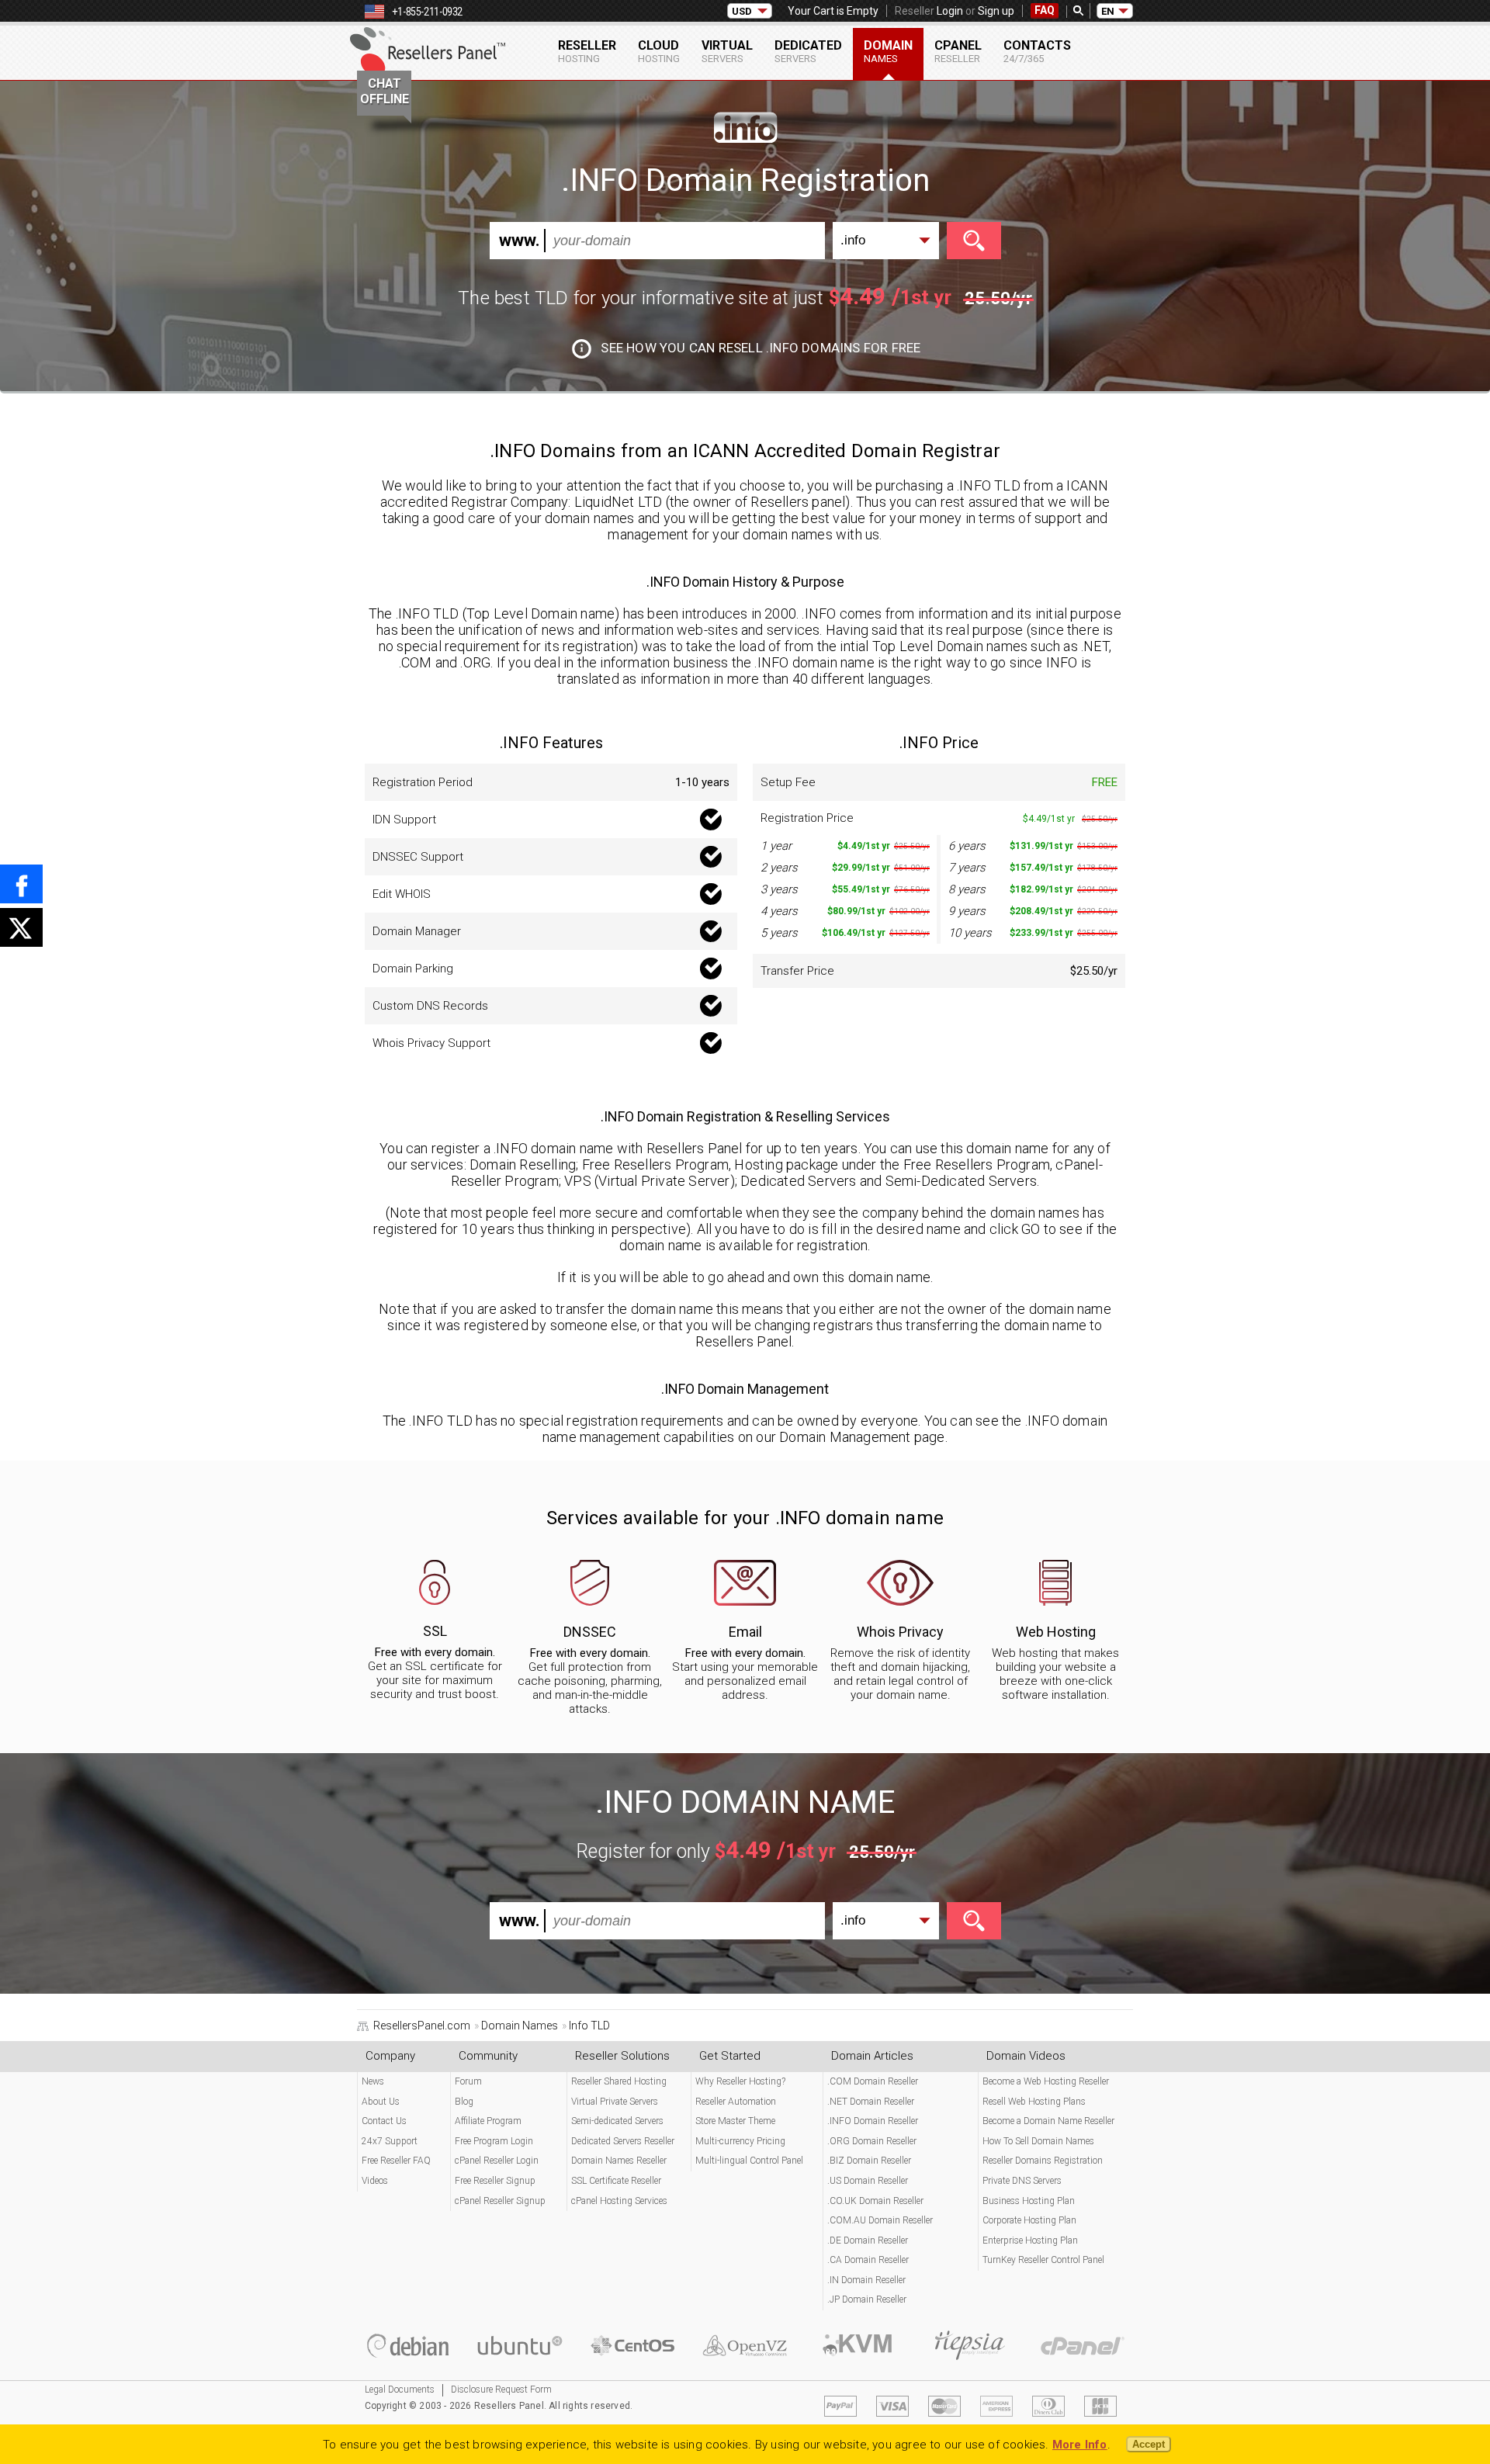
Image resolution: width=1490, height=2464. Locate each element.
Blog (464, 2102)
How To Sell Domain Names (1038, 2141)
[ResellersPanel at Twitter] (21, 927)
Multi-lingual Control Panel (749, 2161)
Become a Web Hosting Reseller (1046, 2081)
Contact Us (384, 2121)
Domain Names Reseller (619, 2161)
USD (742, 11)
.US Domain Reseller (868, 2181)
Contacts (1037, 51)
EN (1108, 11)
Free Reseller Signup (495, 2181)
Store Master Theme (735, 2121)
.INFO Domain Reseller (873, 2121)
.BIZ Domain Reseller (869, 2161)
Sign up (996, 11)
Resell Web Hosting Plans (1034, 2102)
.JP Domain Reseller (867, 2299)
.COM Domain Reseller (873, 2081)
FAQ (1045, 10)
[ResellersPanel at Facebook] (21, 884)
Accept (1149, 2444)
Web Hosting (1056, 1632)
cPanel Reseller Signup (500, 2201)
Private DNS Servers (1022, 2181)
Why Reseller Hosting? (740, 2081)
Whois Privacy (900, 1632)
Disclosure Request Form (501, 2389)
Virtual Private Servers (615, 2102)
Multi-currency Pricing (740, 2141)
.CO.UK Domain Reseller (875, 2201)
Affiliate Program (488, 2121)
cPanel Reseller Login (497, 2161)
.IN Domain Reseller (866, 2280)
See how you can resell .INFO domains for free (761, 348)
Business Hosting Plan (1029, 2201)
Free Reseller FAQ (396, 2161)
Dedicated (808, 51)
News (373, 2081)
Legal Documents (400, 2389)
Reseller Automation (736, 2102)
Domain (888, 51)
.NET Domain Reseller (871, 2102)
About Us (381, 2102)
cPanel (958, 51)
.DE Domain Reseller (868, 2240)
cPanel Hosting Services (619, 2201)
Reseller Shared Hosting (619, 2081)
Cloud (659, 51)
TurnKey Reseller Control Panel (1043, 2260)
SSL (435, 1631)
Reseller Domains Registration (1043, 2161)
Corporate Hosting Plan (1029, 2220)
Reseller (587, 51)
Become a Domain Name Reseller (1048, 2121)
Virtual (727, 51)
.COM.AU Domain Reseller (880, 2220)
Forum (468, 2081)
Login (950, 11)
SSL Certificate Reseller (616, 2181)
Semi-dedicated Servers (617, 2121)
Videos (375, 2181)
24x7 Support (390, 2141)
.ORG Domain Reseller (872, 2141)
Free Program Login (494, 2141)
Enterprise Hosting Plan (1030, 2240)
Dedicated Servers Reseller (623, 2141)
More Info (1080, 2445)
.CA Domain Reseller (868, 2260)
